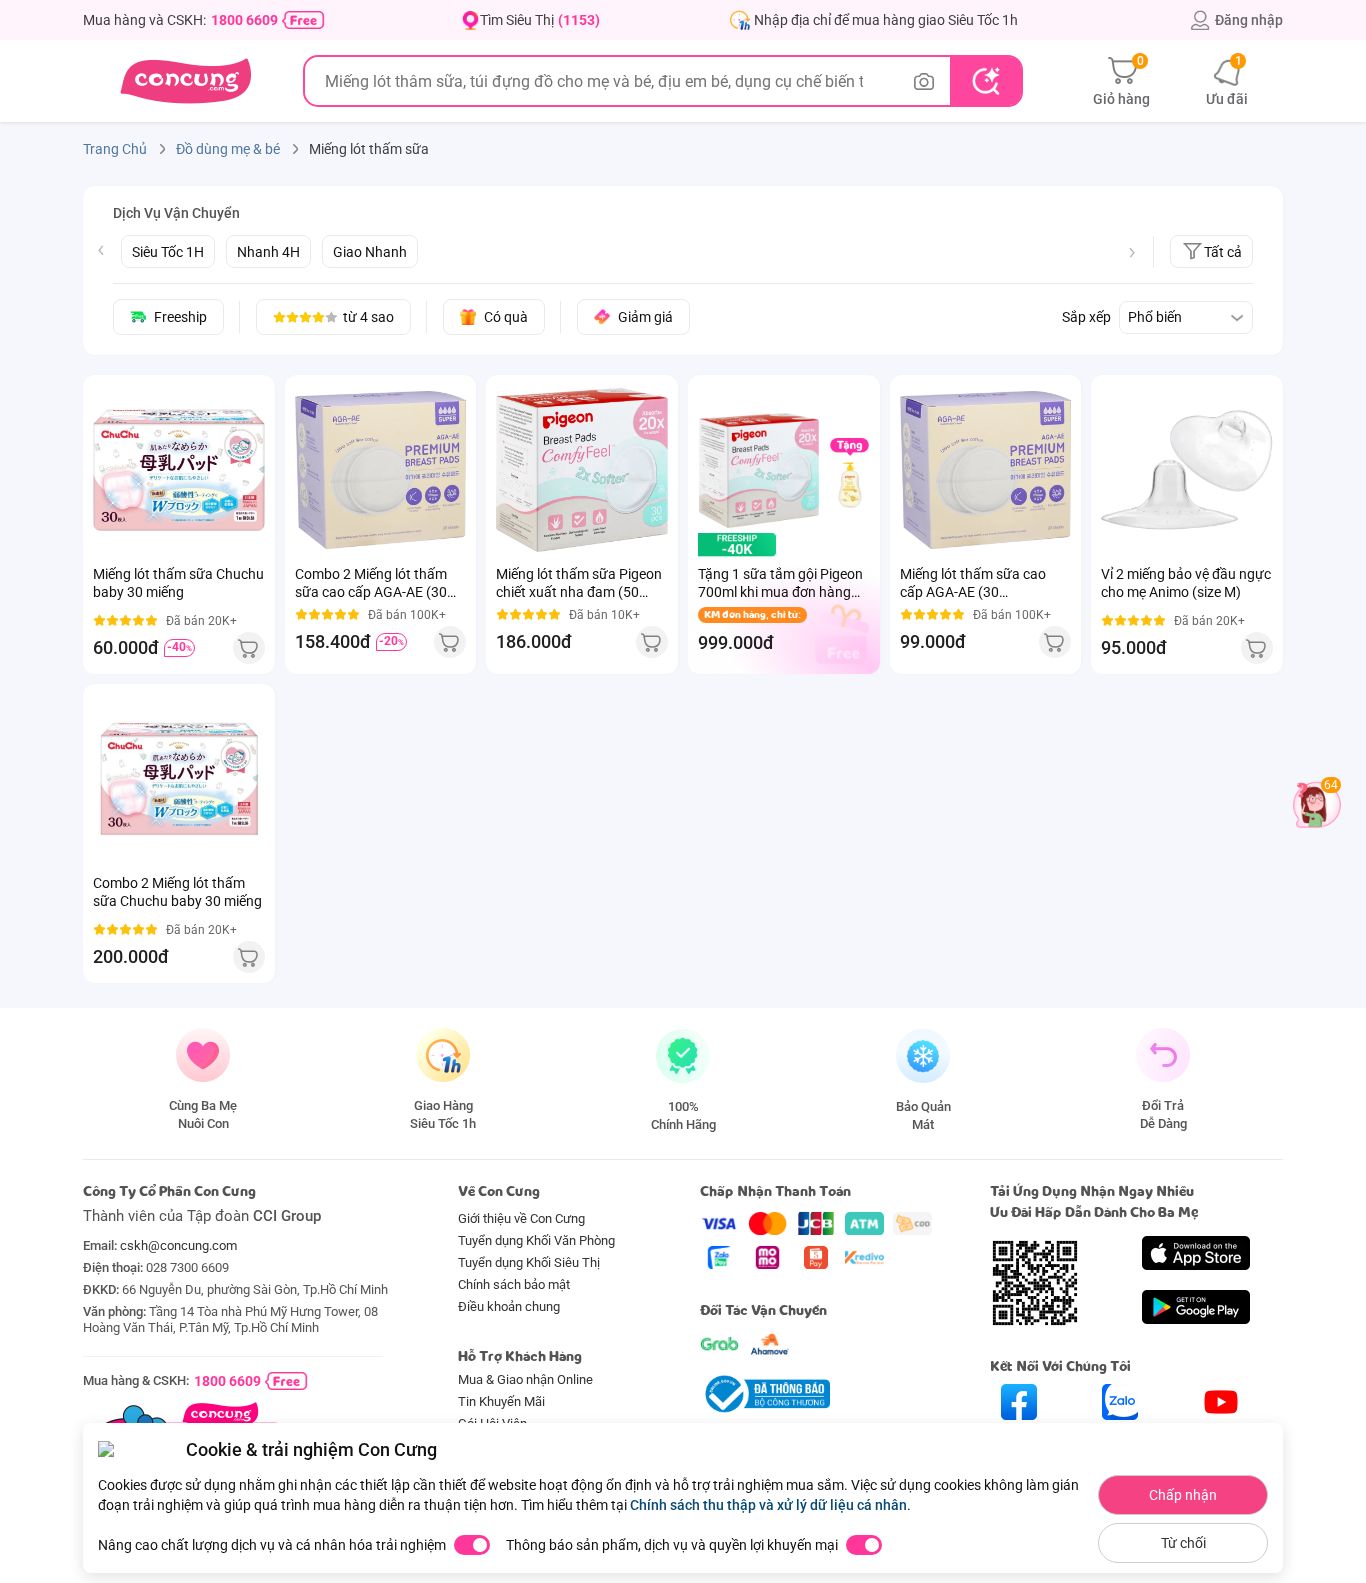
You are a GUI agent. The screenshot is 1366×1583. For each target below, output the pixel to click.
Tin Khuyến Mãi (501, 1401)
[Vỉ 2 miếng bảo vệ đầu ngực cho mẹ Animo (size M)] (1187, 470)
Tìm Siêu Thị (540, 20)
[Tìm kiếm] (985, 81)
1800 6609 (244, 20)
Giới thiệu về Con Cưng (521, 1218)
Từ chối (1183, 1543)
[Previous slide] (101, 250)
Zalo (1120, 1437)
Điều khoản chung (509, 1306)
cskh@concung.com (178, 1245)
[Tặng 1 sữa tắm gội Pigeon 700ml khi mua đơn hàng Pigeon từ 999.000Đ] (759, 470)
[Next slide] (1132, 253)
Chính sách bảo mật (514, 1284)
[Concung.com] (185, 81)
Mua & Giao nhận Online (525, 1379)
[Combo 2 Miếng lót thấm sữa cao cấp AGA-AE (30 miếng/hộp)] (381, 470)
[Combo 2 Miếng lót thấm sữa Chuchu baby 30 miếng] (179, 779)
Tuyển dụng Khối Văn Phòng (536, 1240)
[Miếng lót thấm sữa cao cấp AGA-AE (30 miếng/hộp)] (986, 470)
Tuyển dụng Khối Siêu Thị (529, 1262)
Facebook (1019, 1437)
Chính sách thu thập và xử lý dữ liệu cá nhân (768, 1505)
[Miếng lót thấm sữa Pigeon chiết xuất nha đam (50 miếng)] (582, 470)
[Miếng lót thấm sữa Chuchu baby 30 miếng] (179, 470)
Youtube (1221, 1437)
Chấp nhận (1183, 1495)
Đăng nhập (1249, 20)
